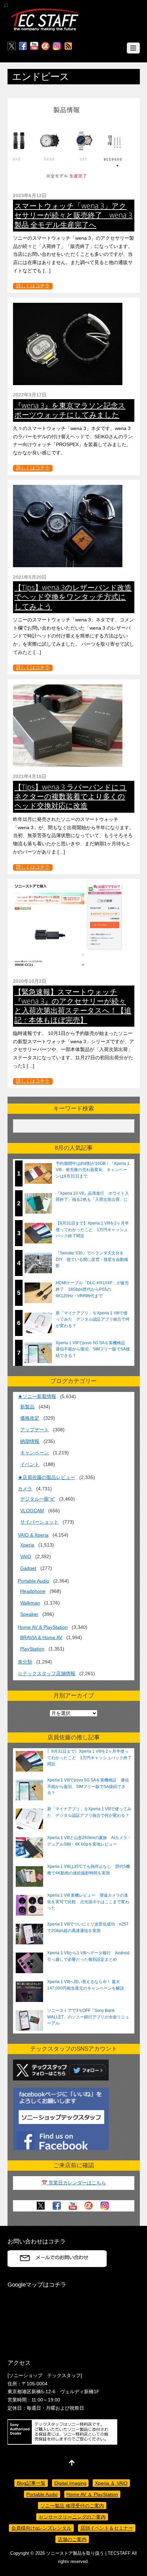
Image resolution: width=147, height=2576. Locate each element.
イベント (30, 1464)
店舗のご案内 (72, 2539)
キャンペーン (35, 1453)
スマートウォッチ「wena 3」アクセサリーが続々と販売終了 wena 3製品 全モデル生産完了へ (73, 215)
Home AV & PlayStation (43, 1627)
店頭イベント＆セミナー (107, 2528)
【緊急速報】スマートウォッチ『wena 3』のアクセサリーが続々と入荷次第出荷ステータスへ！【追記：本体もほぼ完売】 (73, 1006)
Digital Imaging (70, 2483)
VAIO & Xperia (33, 1535)
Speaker (29, 1614)
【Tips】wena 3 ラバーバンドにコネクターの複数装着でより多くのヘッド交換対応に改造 (70, 796)
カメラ (25, 1489)
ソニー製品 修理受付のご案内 (72, 2506)
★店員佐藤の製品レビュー (46, 1477)
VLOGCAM (32, 1511)
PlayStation (32, 1649)
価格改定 (30, 1418)
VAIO (26, 1557)
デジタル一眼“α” (38, 1499)
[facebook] (23, 46)
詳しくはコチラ (33, 286)
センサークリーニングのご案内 (72, 2517)
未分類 (25, 1662)
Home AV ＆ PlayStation (92, 2494)
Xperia (27, 1545)
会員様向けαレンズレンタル (41, 2528)
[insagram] (57, 46)
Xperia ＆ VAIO (111, 2483)
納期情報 (30, 1441)
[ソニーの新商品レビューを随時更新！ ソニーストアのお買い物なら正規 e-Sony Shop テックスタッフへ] (45, 30)
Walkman (30, 1603)
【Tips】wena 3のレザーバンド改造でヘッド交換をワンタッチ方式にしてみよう (73, 597)
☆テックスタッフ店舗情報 (46, 1673)
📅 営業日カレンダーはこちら (74, 2183)
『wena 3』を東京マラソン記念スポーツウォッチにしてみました (70, 410)
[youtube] (34, 46)
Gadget (28, 1568)
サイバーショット (39, 1522)
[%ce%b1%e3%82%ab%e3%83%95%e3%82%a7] (45, 46)
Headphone (33, 1591)
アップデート (35, 1430)
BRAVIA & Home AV (41, 1637)
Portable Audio (34, 1581)
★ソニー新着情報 (37, 1396)
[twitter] (12, 46)
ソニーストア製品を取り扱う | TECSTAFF (88, 2553)
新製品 (27, 1407)
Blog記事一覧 (31, 2483)
